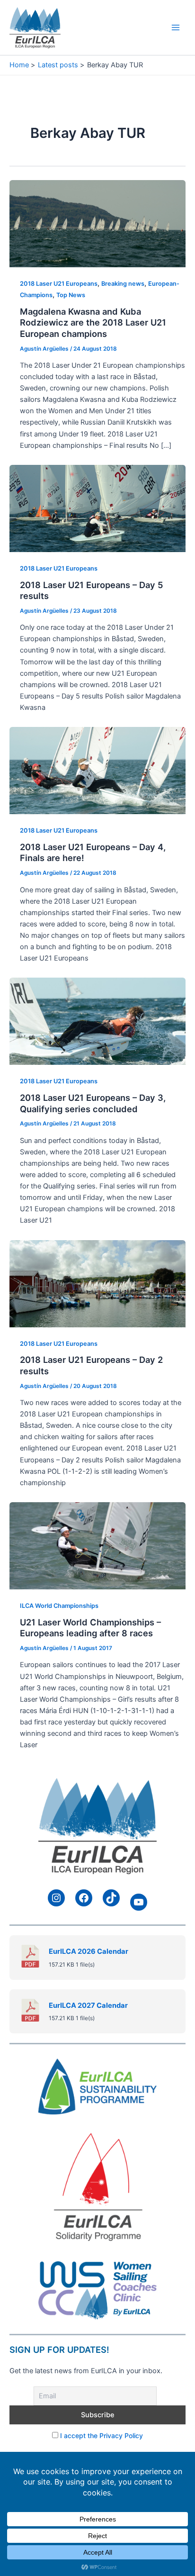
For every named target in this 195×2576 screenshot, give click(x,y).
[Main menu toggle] (176, 27)
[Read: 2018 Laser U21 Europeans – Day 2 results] (97, 1283)
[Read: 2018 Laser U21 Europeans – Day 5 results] (97, 508)
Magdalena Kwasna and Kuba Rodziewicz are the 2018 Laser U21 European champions (93, 322)
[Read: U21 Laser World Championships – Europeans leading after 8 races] (97, 1545)
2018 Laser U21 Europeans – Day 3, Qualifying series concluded (93, 1103)
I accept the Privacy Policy (102, 2435)
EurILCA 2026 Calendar (89, 1951)
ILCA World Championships (59, 1606)
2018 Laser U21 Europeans (59, 284)
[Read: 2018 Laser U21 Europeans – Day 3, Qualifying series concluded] (97, 1021)
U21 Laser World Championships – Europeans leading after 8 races (90, 1628)
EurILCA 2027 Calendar (88, 2005)
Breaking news (123, 284)
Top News (71, 295)
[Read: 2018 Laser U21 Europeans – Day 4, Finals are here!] (97, 770)
